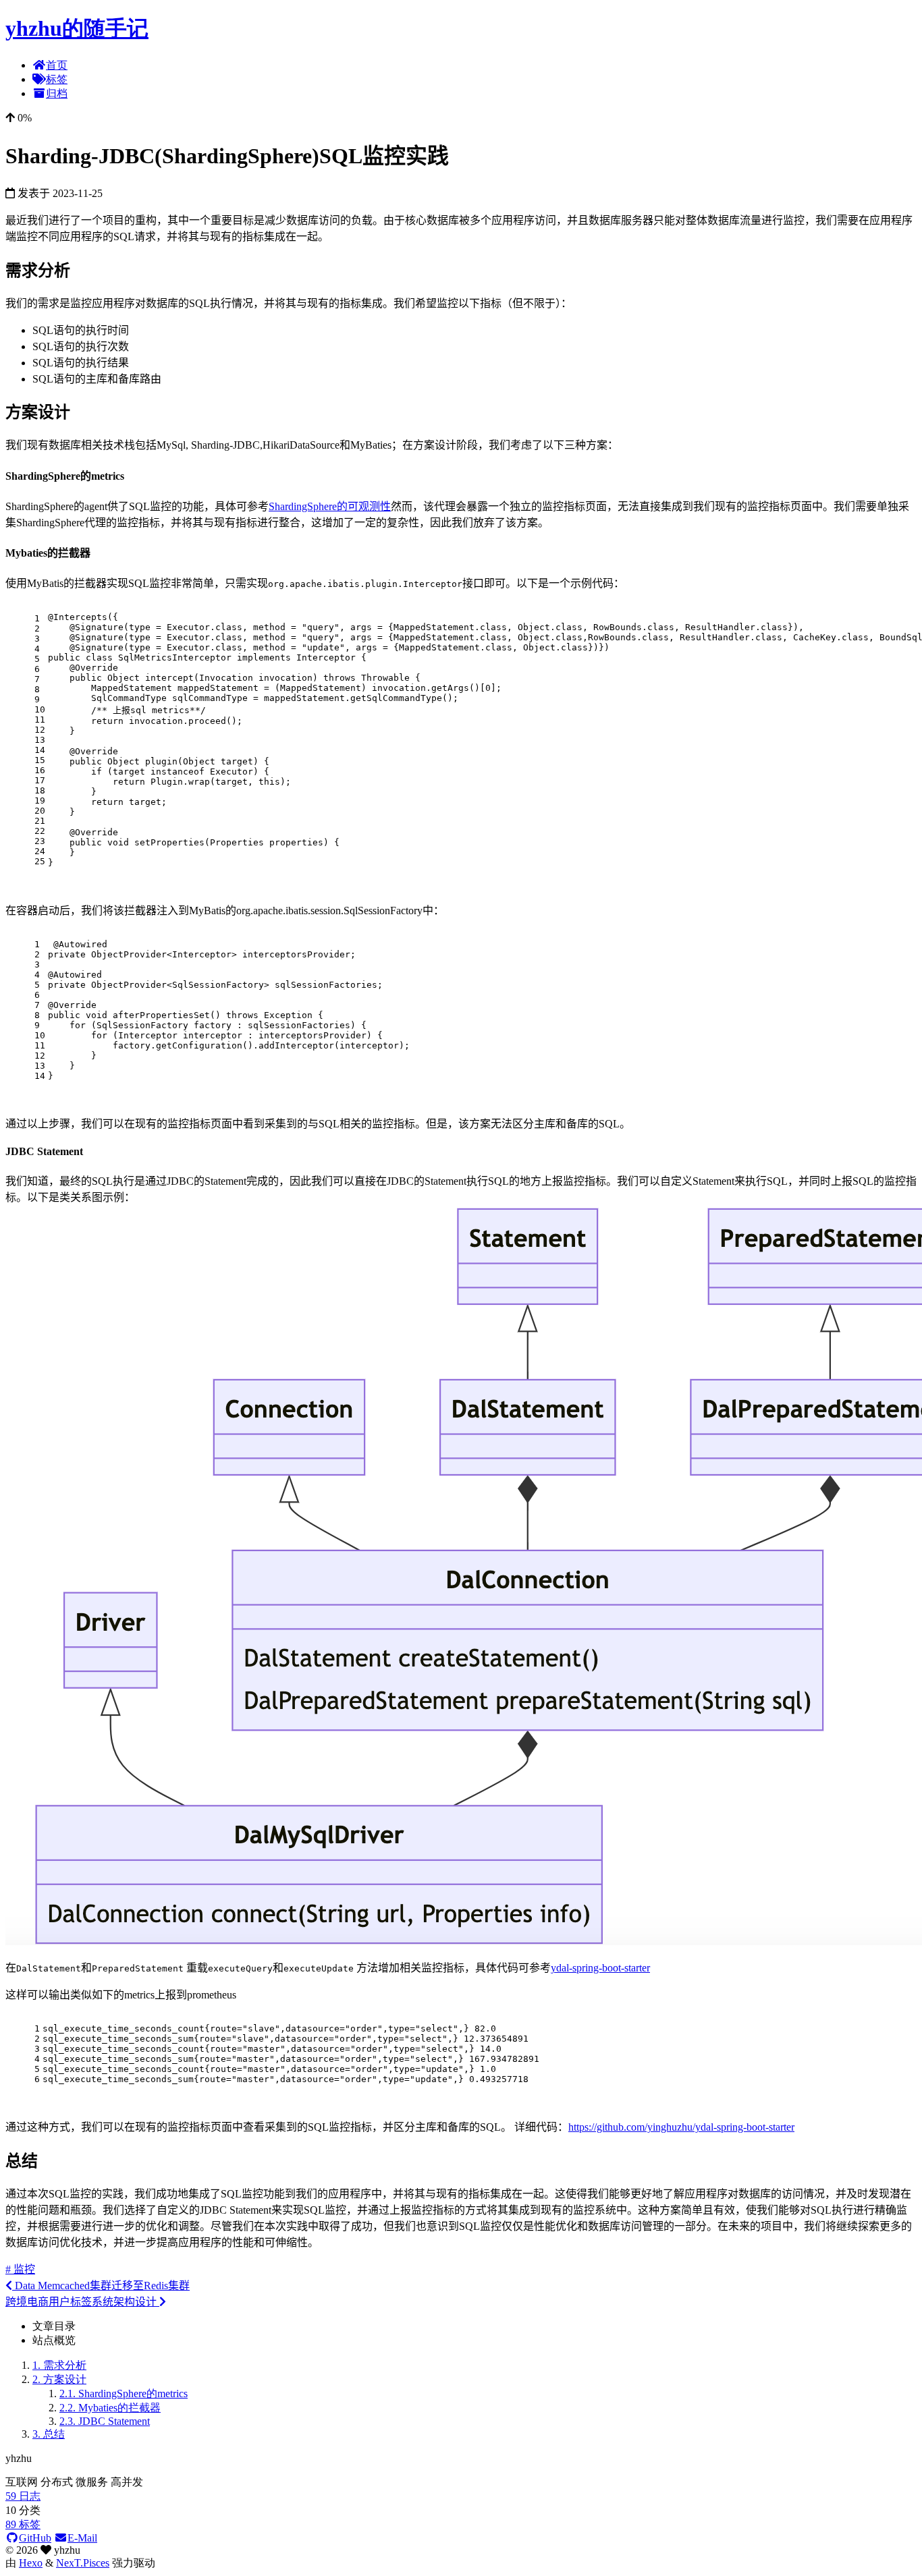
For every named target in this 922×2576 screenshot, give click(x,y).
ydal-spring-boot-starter (600, 1968)
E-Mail (82, 2538)
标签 (57, 79)
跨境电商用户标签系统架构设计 (82, 2302)
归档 (57, 93)
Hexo (31, 2563)
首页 (57, 65)
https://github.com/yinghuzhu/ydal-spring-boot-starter (681, 2127)
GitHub (35, 2538)
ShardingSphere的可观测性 (330, 506)
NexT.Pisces (83, 2563)
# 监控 (20, 2269)
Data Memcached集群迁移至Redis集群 (101, 2286)
